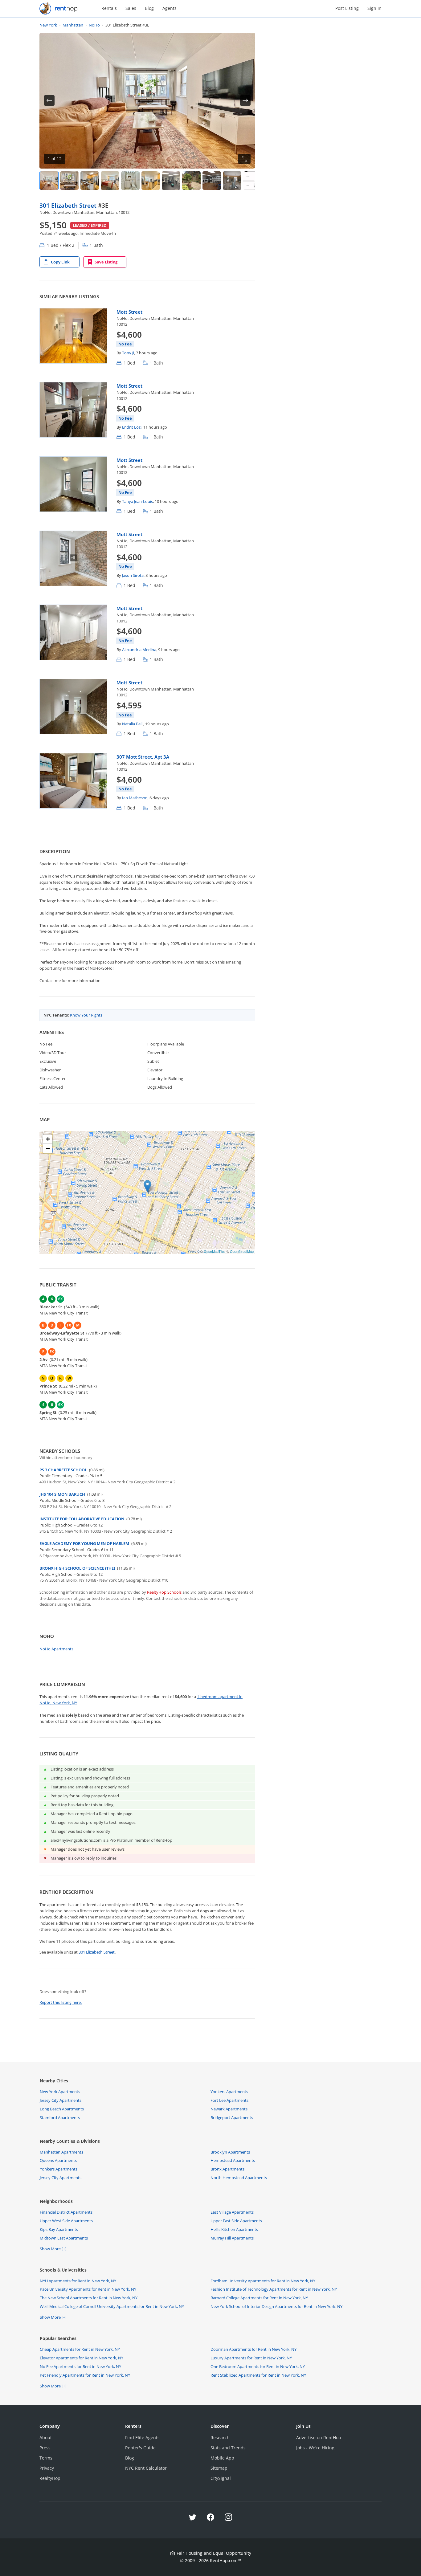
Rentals (109, 8)
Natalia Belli (133, 724)
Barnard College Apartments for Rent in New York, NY (259, 2298)
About (46, 2437)
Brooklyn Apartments (230, 2152)
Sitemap (219, 2468)
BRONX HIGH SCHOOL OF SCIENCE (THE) (77, 1568)
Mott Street (129, 312)
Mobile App (222, 2458)
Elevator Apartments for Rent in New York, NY (82, 2358)
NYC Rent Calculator (146, 2468)
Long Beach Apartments (62, 2109)
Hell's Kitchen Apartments (234, 2229)
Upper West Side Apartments (66, 2221)
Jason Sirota (133, 575)
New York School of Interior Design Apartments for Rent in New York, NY (276, 2306)
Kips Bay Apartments (59, 2229)
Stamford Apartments (60, 2117)
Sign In (374, 8)
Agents (170, 8)
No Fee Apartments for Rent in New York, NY (80, 2366)
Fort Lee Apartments (229, 2100)
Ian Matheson (135, 798)
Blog (149, 8)
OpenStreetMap (242, 1251)
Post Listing (347, 8)
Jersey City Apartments (61, 2100)
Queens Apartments (58, 2160)
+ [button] (48, 1139)
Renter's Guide (140, 2448)
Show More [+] (53, 2249)
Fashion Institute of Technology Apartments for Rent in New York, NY (274, 2289)
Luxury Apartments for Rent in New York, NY (251, 2358)
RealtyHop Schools (164, 1592)
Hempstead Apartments (233, 2160)
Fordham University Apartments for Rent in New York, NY (263, 2281)
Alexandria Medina (139, 650)
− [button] (48, 1148)
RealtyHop (50, 2478)
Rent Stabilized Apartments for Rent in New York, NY (258, 2375)
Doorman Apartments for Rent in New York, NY (253, 2349)
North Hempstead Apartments (239, 2178)
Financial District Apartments (66, 2212)
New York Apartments (60, 2092)
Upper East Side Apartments (236, 2221)
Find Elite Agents (142, 2437)
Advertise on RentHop (319, 2437)
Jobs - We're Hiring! (316, 2448)
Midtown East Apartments (64, 2238)
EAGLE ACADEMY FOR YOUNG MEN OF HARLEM (84, 1543)
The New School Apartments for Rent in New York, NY (89, 2298)
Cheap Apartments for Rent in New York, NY (80, 2349)
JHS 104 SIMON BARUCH (62, 1494)
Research (220, 2437)
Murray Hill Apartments (232, 2238)
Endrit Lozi (132, 427)
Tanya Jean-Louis (137, 501)
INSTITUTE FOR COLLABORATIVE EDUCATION (82, 1519)
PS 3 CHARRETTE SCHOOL (63, 1470)
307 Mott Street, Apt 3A (143, 757)
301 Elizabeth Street (69, 205)
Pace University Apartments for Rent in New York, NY (88, 2289)
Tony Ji (128, 353)
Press (45, 2448)
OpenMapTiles (215, 1251)
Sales (131, 8)
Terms (46, 2458)
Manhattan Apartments (61, 2152)
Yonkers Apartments (229, 2092)
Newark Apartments (229, 2109)
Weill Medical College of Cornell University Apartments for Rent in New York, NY (112, 2306)
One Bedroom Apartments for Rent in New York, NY (258, 2366)
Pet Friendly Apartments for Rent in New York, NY (85, 2375)
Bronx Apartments (227, 2169)
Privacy (47, 2468)
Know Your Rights (86, 1015)
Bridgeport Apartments (232, 2117)
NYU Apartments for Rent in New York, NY (78, 2281)
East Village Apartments (232, 2212)
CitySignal (221, 2478)
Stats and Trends (228, 2448)
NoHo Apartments (56, 1649)
